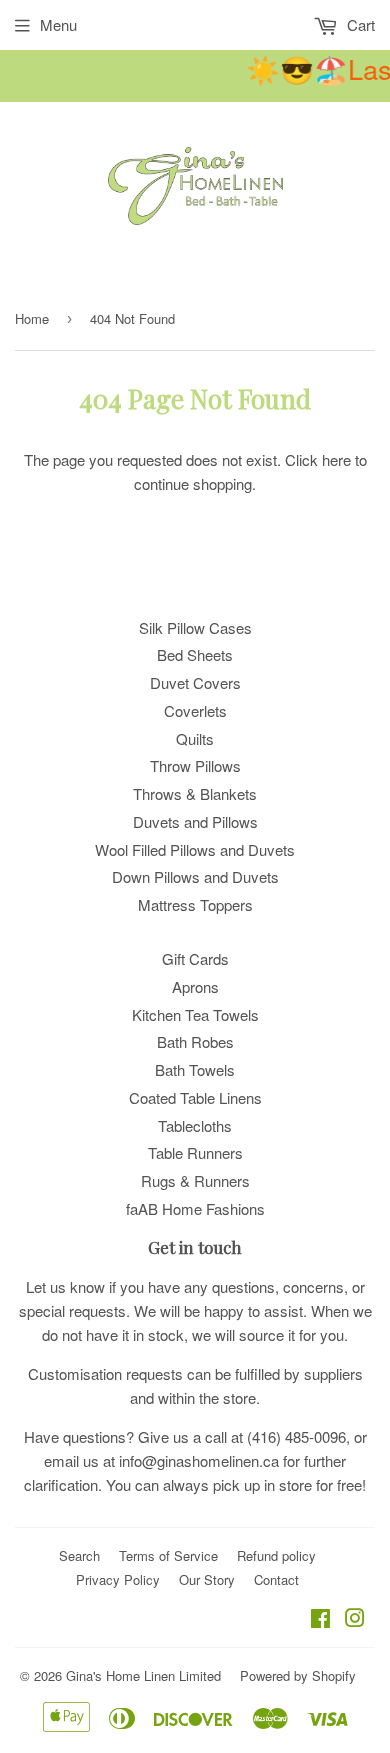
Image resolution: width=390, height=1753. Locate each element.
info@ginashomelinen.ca (199, 1460)
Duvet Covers (195, 682)
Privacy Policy (118, 1579)
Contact (276, 1579)
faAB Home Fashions (195, 1208)
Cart (359, 24)
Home (32, 318)
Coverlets (195, 710)
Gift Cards (195, 958)
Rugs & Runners (195, 1180)
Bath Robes (195, 1041)
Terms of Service (168, 1555)
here (336, 459)
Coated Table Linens (195, 1097)
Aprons (195, 986)
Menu (58, 24)
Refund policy (276, 1555)
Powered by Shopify (298, 1675)
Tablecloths (195, 1125)
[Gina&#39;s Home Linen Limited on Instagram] (355, 1619)
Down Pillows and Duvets (195, 876)
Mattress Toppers (195, 904)
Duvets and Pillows (195, 821)
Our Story (207, 1579)
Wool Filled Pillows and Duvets (195, 849)
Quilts (195, 738)
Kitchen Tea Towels (195, 1014)
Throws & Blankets (195, 793)
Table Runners (195, 1152)
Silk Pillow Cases (195, 627)
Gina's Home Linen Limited (143, 1675)
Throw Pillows (195, 765)
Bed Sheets (195, 654)
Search (79, 1555)
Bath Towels (195, 1069)
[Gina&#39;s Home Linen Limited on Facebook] (320, 1619)
